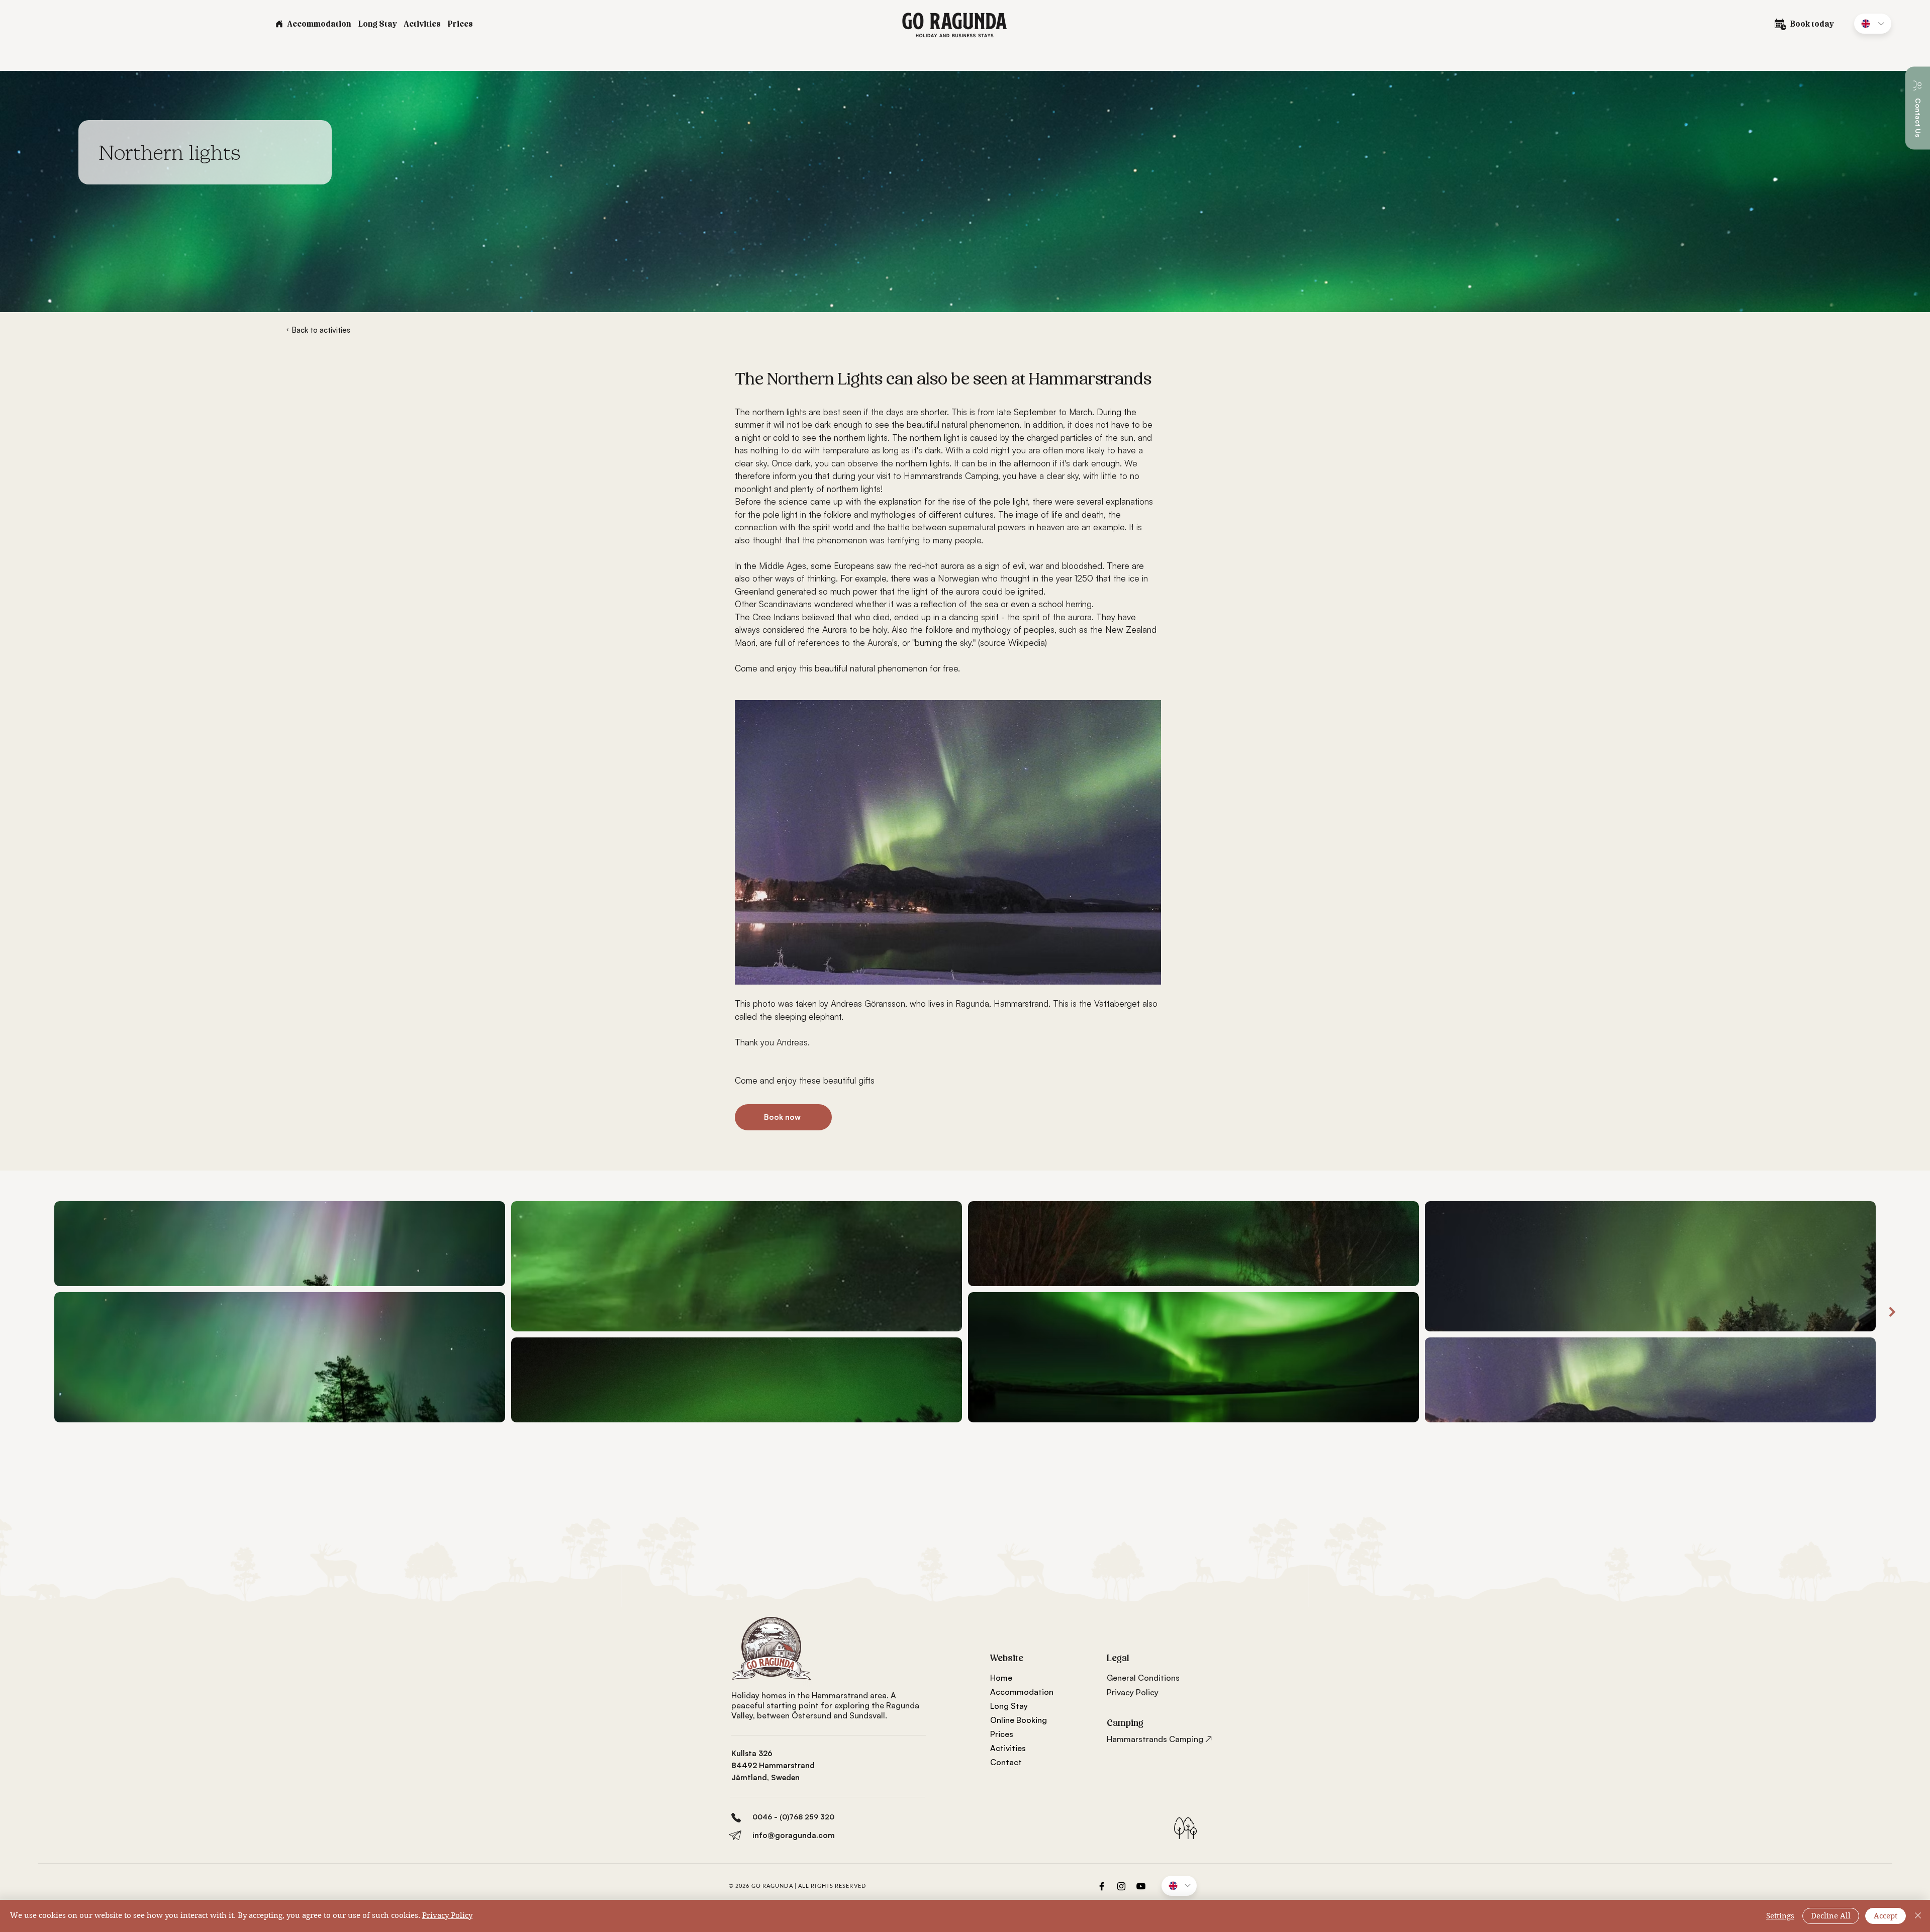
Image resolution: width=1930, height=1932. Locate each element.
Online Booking (1019, 1720)
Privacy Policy (447, 1915)
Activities (1008, 1748)
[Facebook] (1102, 1886)
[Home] (279, 24)
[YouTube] (1141, 1886)
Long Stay (1009, 1706)
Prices (1002, 1734)
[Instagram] (1121, 1886)
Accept (1886, 1916)
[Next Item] (1892, 1312)
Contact (1006, 1762)
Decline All (1831, 1916)
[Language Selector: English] (1873, 24)
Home (1001, 1678)
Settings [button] (1780, 1916)
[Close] (1918, 1916)
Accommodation (1022, 1692)
